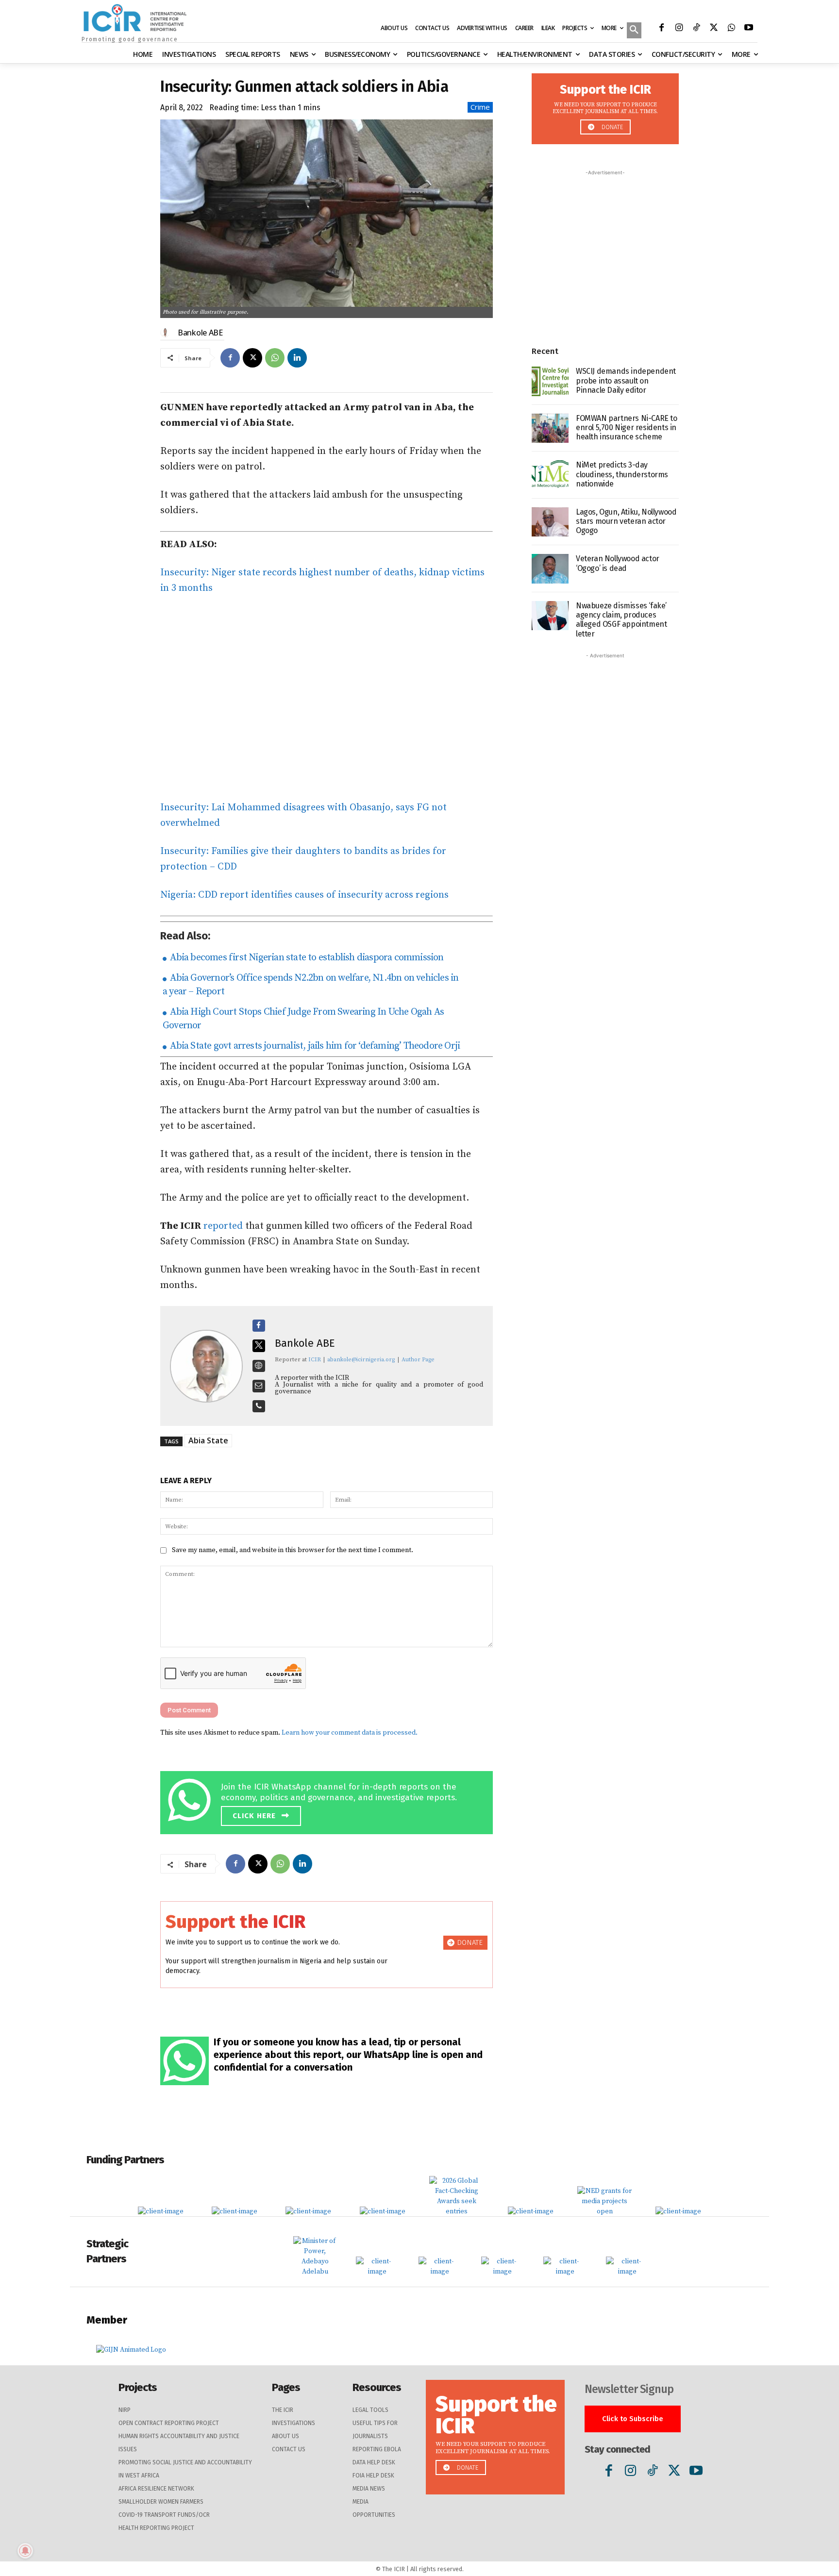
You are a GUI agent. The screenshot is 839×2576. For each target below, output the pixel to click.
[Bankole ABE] (167, 333)
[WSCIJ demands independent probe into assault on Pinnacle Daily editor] (550, 381)
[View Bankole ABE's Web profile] (259, 1366)
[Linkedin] (297, 358)
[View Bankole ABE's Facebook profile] (259, 1326)
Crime (480, 107)
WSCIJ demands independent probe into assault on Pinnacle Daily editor (626, 380)
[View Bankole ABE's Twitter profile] (259, 1346)
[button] (634, 31)
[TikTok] (696, 29)
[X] (714, 29)
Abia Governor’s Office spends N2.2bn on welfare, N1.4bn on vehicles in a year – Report (310, 985)
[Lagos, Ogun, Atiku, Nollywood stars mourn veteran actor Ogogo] (550, 522)
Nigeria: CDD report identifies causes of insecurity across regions (304, 895)
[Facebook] (661, 29)
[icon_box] (329, 1801)
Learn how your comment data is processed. (350, 1733)
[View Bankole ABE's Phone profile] (259, 1406)
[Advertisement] (327, 698)
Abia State (208, 1440)
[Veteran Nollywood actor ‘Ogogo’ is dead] (550, 569)
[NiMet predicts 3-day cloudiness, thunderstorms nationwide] (550, 475)
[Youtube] (749, 29)
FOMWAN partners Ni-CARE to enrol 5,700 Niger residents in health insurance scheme (627, 427)
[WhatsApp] (731, 29)
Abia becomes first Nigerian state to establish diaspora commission (306, 958)
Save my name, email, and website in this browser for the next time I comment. (293, 1550)
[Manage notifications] (25, 2551)
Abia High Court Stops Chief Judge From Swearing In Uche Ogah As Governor (303, 1019)
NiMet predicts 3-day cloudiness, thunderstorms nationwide (622, 474)
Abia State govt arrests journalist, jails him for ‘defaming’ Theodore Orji (314, 1046)
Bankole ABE (200, 333)
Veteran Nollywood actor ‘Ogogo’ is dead (618, 563)
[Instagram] (679, 29)
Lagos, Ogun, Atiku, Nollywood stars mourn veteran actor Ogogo (626, 521)
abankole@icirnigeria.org (361, 1360)
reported (223, 1226)
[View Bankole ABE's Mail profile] (259, 1386)
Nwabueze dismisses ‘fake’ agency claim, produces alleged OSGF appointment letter (621, 620)
